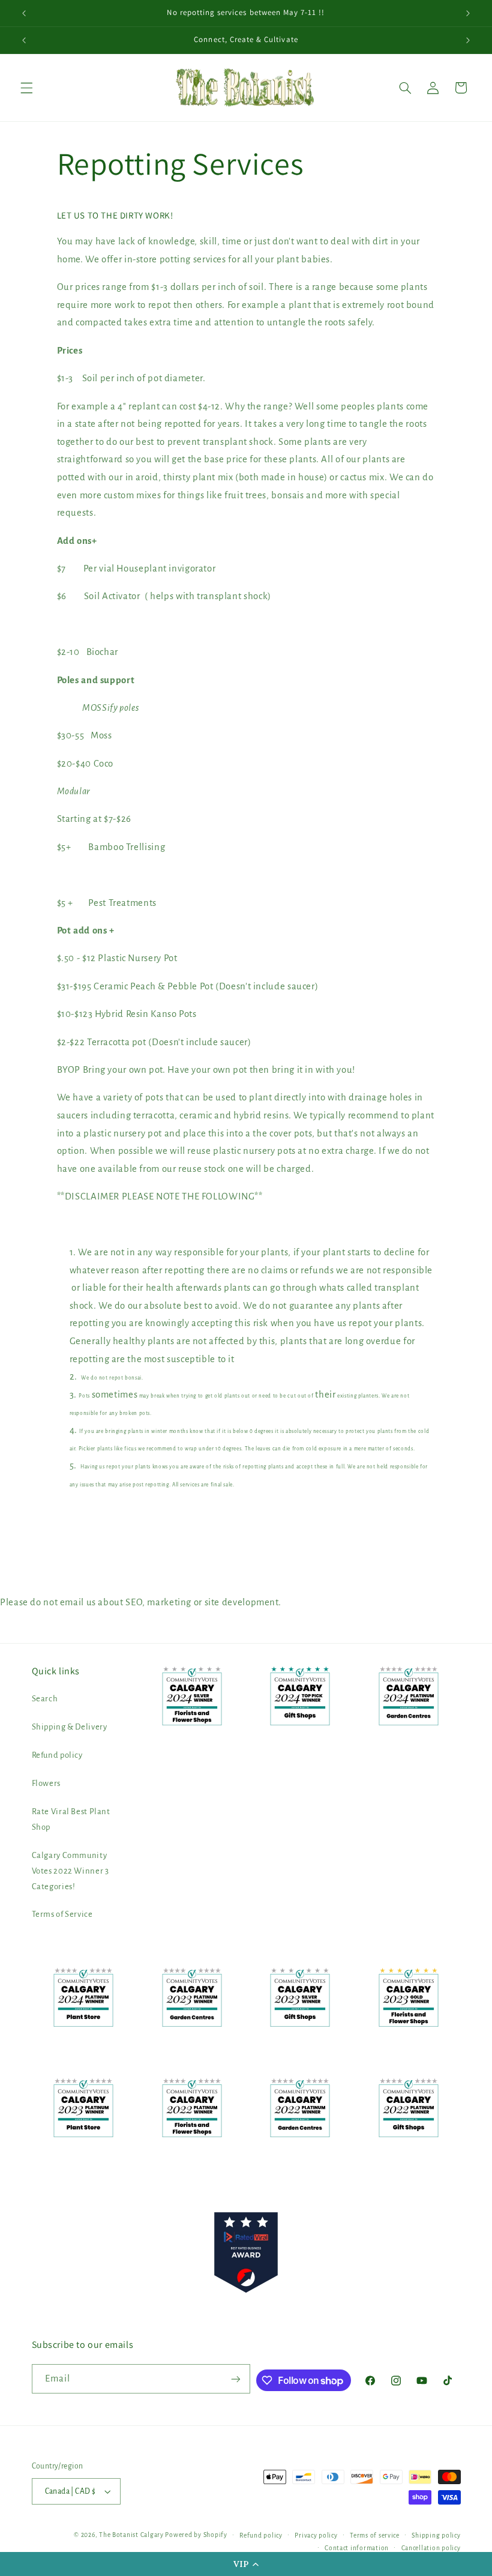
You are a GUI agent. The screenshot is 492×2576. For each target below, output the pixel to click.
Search (45, 1699)
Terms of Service (62, 1914)
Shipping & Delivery (70, 1727)
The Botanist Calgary (131, 2535)
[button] (246, 2564)
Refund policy (57, 1755)
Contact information (357, 2548)
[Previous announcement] (24, 13)
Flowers (46, 1783)
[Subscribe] (236, 2379)
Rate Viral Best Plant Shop (71, 1819)
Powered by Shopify (196, 2535)
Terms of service (375, 2535)
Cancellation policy (431, 2548)
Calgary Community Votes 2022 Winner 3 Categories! (70, 1871)
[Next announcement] (468, 13)
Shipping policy (436, 2535)
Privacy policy (316, 2535)
